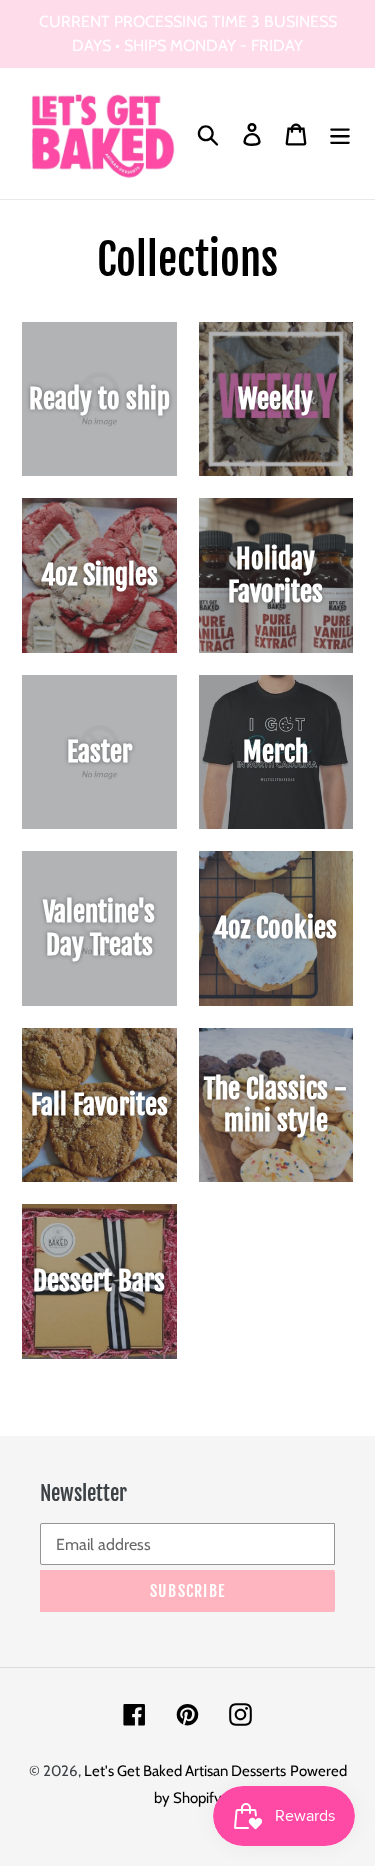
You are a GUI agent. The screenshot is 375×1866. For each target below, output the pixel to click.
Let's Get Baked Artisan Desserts (185, 1771)
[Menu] (340, 133)
